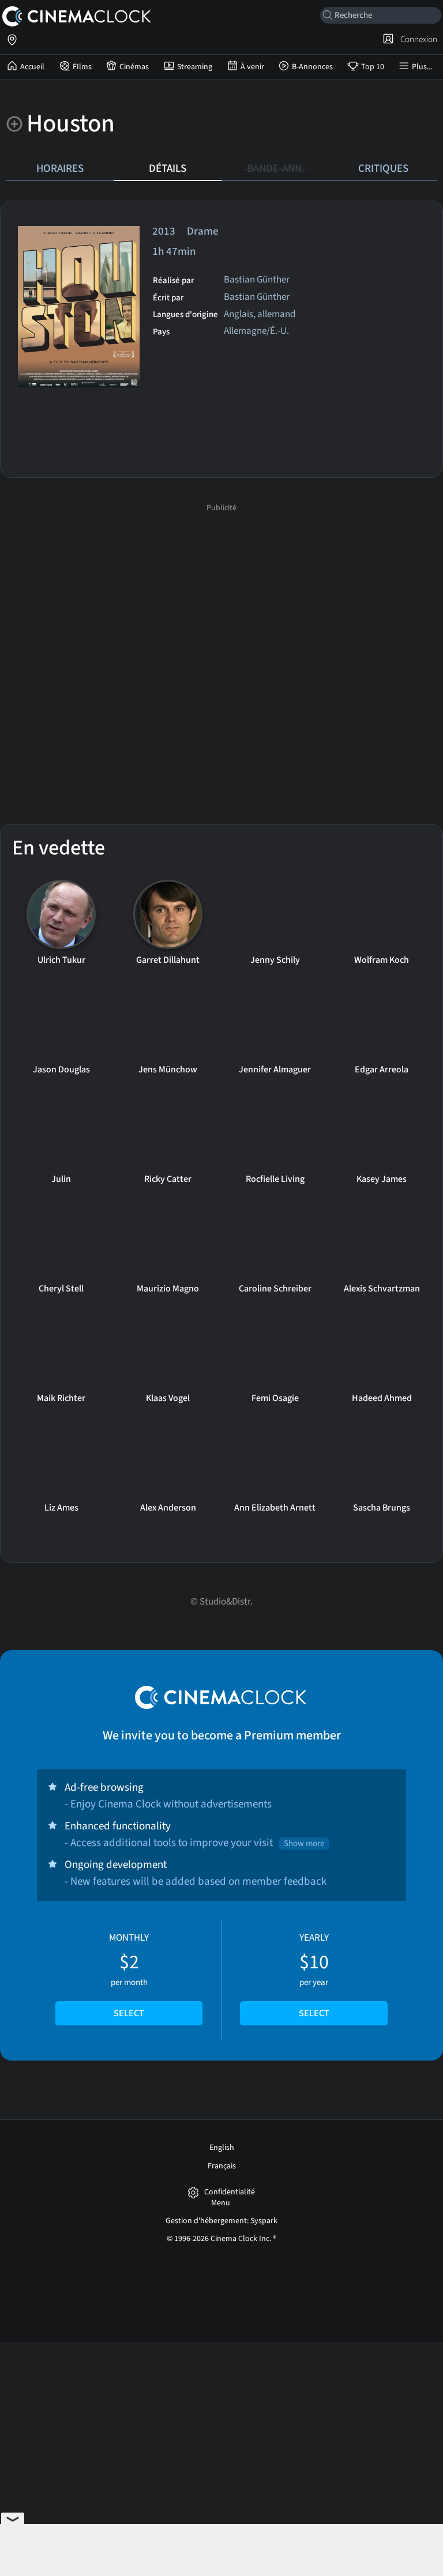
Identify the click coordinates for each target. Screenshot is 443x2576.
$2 (129, 1975)
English (222, 2148)
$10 (314, 1975)
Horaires (60, 168)
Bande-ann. (276, 168)
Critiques (383, 168)
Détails (168, 168)
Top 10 (373, 67)
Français (222, 2166)
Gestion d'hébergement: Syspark (221, 2221)
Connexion (417, 39)
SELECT (129, 2013)
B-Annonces (312, 67)
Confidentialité (230, 2192)
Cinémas (134, 67)
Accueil (32, 67)
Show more (304, 1844)
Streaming (195, 67)
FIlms (82, 67)
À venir (252, 67)
